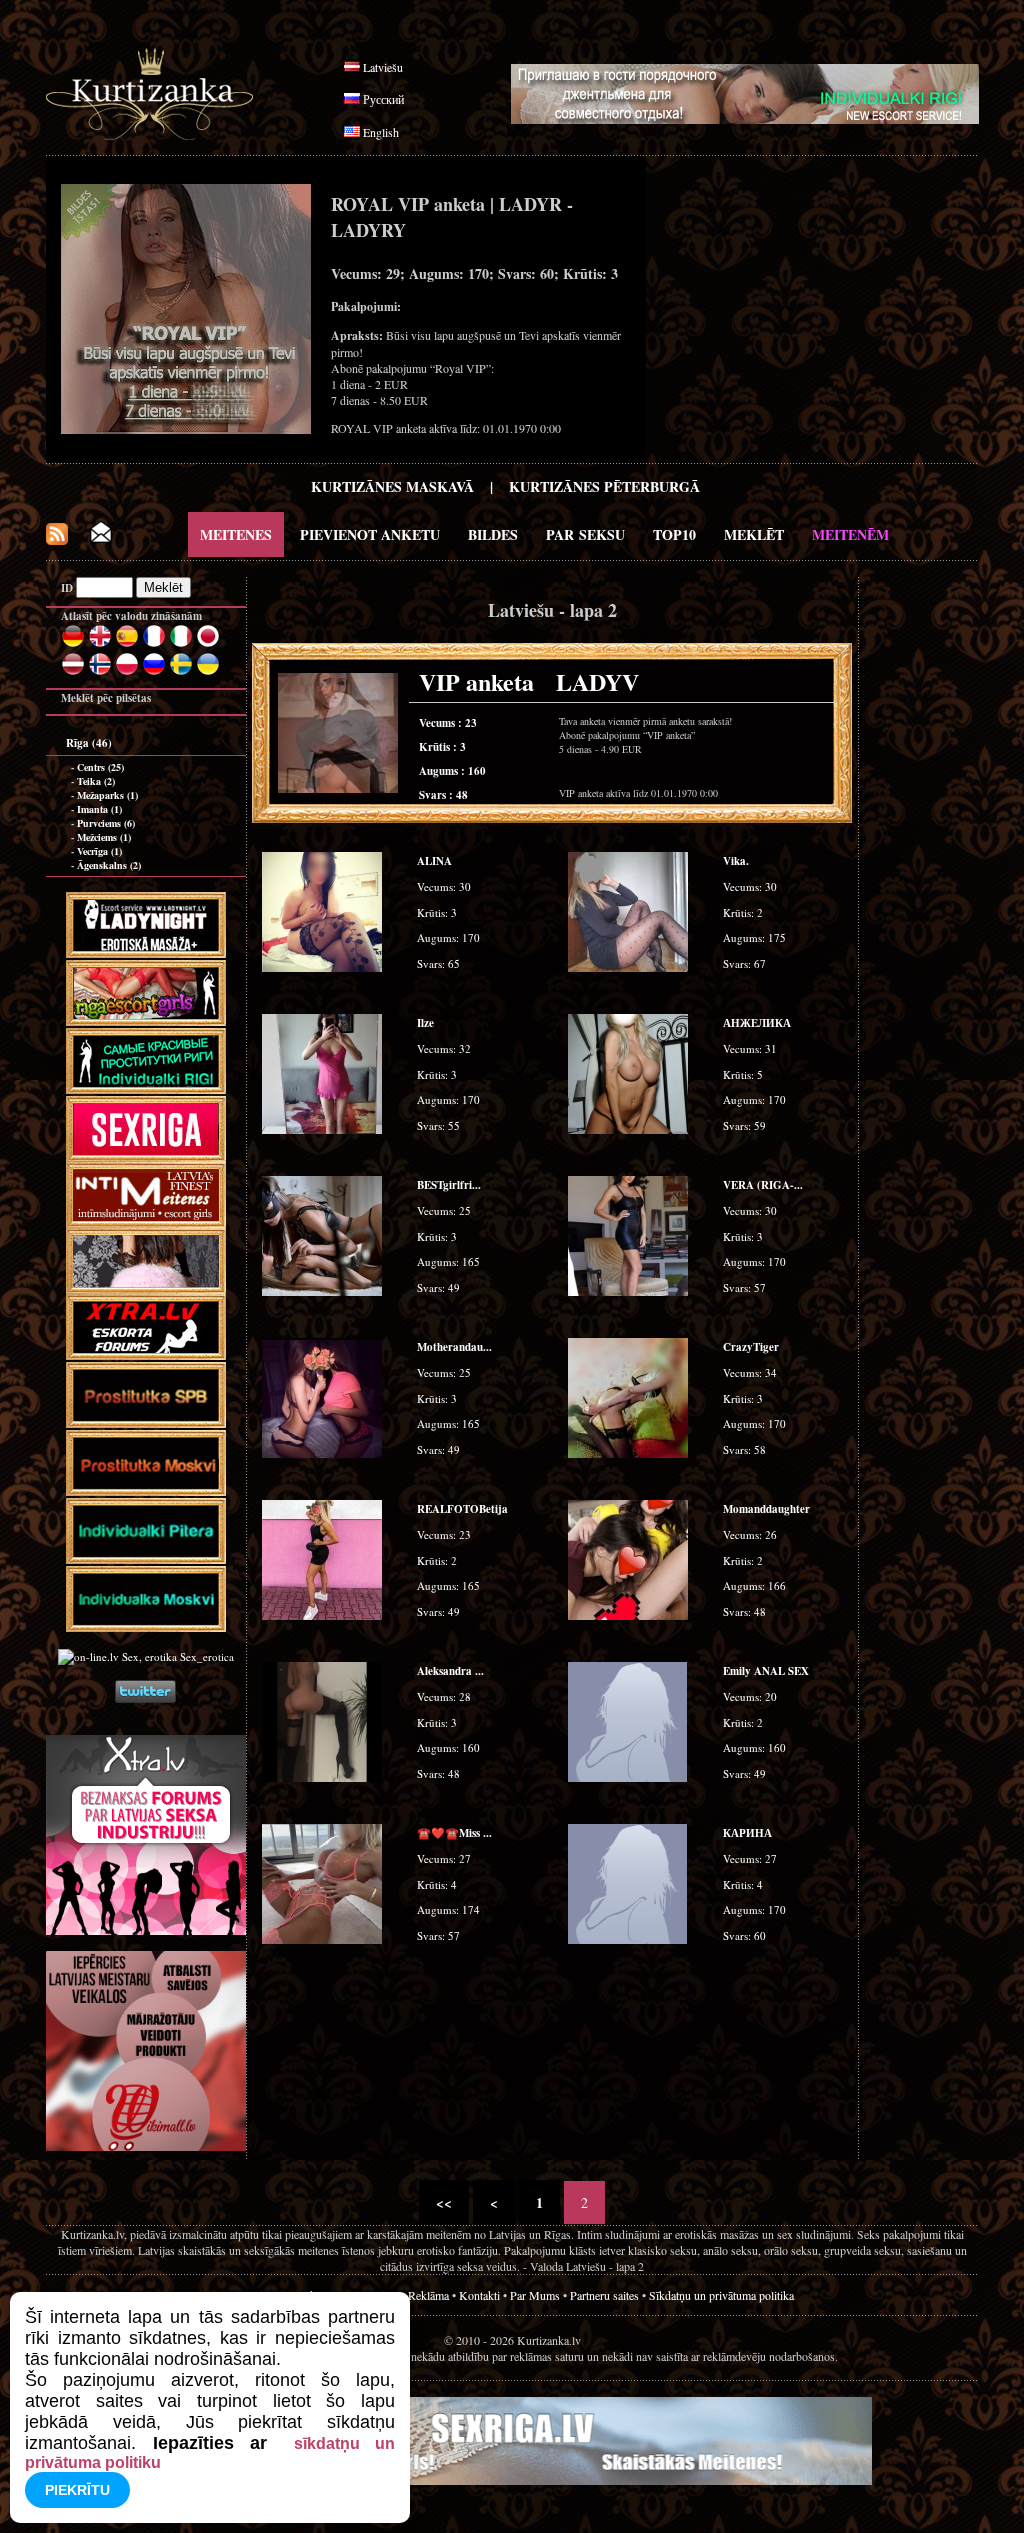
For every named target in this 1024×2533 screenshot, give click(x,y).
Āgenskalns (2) (109, 865)
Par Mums (535, 2295)
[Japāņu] (208, 644)
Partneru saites (604, 2295)
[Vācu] (73, 644)
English (381, 132)
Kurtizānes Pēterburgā (604, 486)
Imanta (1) (99, 809)
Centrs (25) (100, 767)
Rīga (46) (89, 743)
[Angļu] (100, 644)
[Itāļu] (181, 644)
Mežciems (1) (104, 837)
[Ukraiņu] (208, 672)
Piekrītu (77, 2490)
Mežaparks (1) (107, 795)
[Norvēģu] (100, 672)
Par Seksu (585, 534)
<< (444, 2202)
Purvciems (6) (106, 823)
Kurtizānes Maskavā (392, 486)
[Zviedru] (181, 672)
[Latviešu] (73, 672)
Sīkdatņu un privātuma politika (721, 2295)
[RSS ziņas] (57, 539)
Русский (383, 99)
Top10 (674, 534)
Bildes (493, 534)
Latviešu (383, 67)
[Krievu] (154, 672)
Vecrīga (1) (99, 851)
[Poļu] (127, 672)
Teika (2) (96, 781)
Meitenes (236, 534)
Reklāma (428, 2295)
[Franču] (154, 644)
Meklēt (754, 534)
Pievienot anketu (370, 534)
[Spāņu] (127, 644)
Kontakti (479, 2295)
